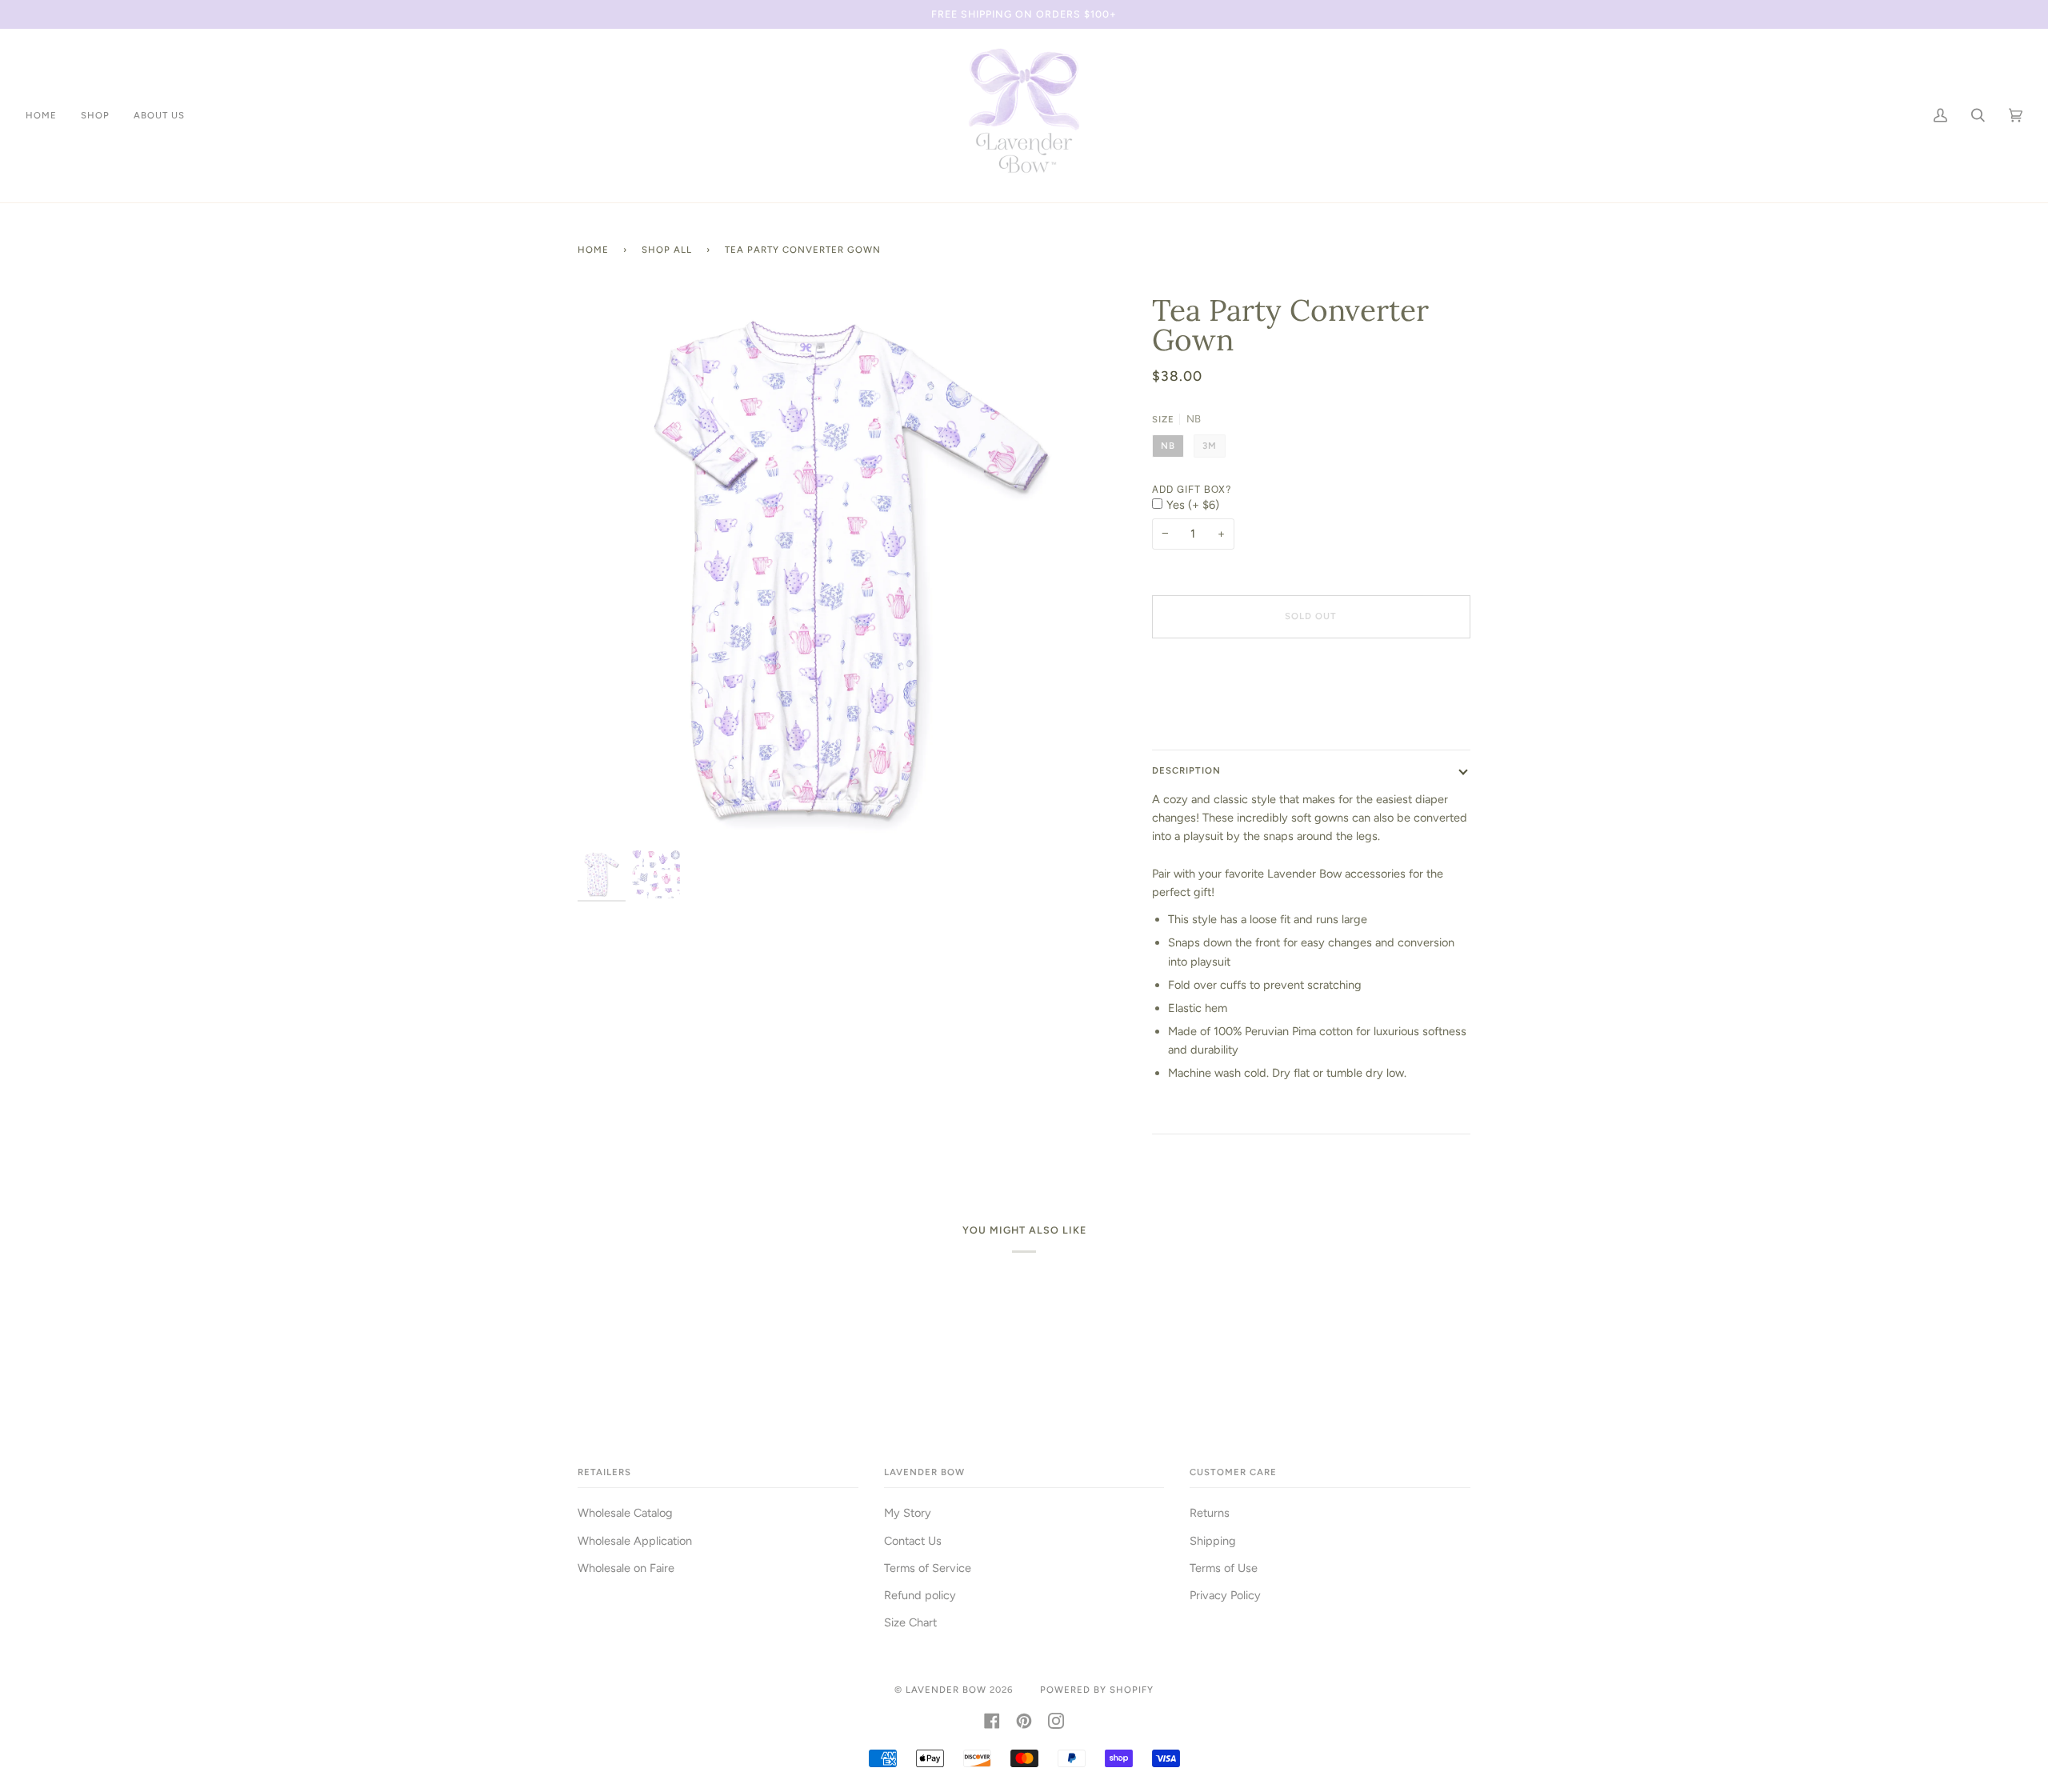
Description (1186, 770)
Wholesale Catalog (625, 1513)
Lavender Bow (946, 1690)
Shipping (1213, 1541)
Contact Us (913, 1541)
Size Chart (910, 1622)
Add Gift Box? (1192, 489)
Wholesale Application (635, 1541)
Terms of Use (1224, 1568)
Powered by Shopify (1097, 1690)
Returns (1210, 1513)
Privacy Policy (1225, 1595)
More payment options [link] (1210, 714)
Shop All (667, 250)
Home (593, 250)
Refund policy (920, 1595)
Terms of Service (928, 1568)
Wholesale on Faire (626, 1568)
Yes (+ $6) (1193, 505)
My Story (908, 1513)
